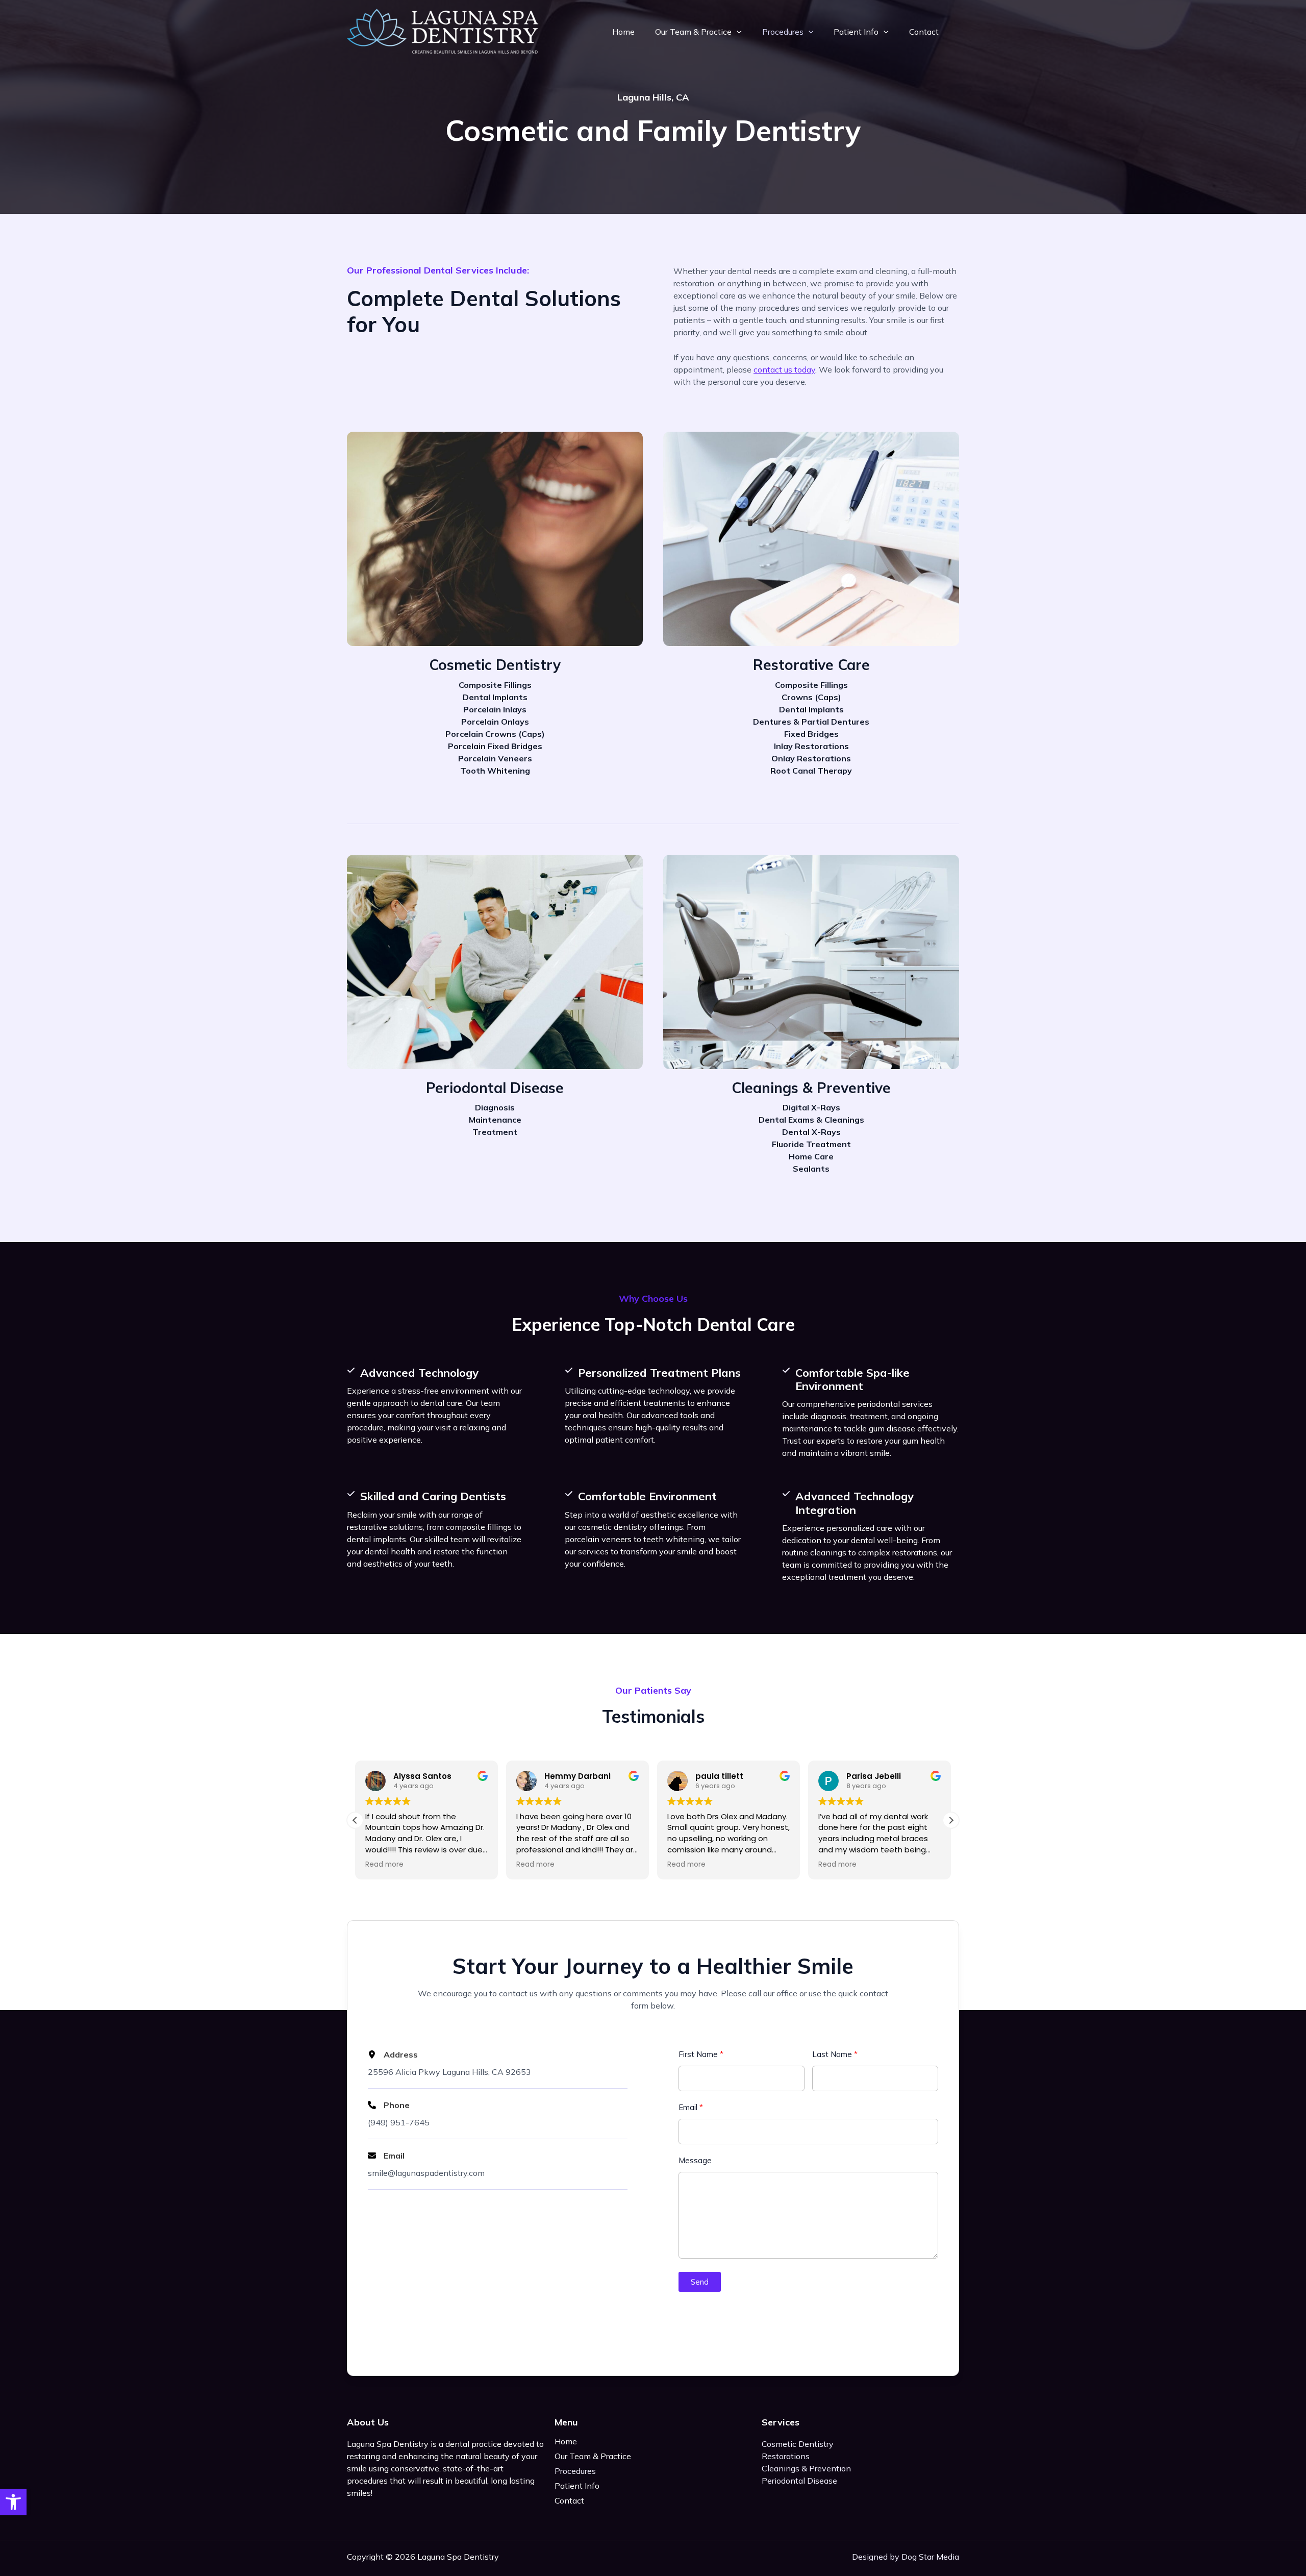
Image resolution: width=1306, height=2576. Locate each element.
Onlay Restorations (811, 758)
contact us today (784, 369)
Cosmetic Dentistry (495, 665)
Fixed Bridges (811, 734)
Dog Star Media (930, 2557)
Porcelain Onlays (495, 722)
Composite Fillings (495, 685)
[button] (13, 2502)
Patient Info (856, 32)
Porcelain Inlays (495, 709)
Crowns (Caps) (811, 697)
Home (623, 32)
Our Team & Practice (693, 32)
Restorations (786, 2456)
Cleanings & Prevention (806, 2468)
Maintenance (495, 1120)
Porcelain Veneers (495, 758)
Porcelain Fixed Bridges (495, 746)
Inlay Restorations (811, 746)
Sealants (811, 1169)
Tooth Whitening (495, 771)
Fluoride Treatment (811, 1144)
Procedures (783, 32)
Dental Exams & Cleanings (811, 1120)
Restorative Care (811, 665)
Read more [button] (384, 1865)
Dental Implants (495, 697)
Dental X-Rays (811, 1132)
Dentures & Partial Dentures (811, 722)
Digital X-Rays (811, 1107)
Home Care (811, 1156)
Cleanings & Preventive (811, 1088)
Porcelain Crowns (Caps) (495, 734)
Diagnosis (495, 1107)
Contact (924, 32)
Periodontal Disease (495, 1088)
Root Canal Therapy (811, 771)
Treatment (495, 1132)
